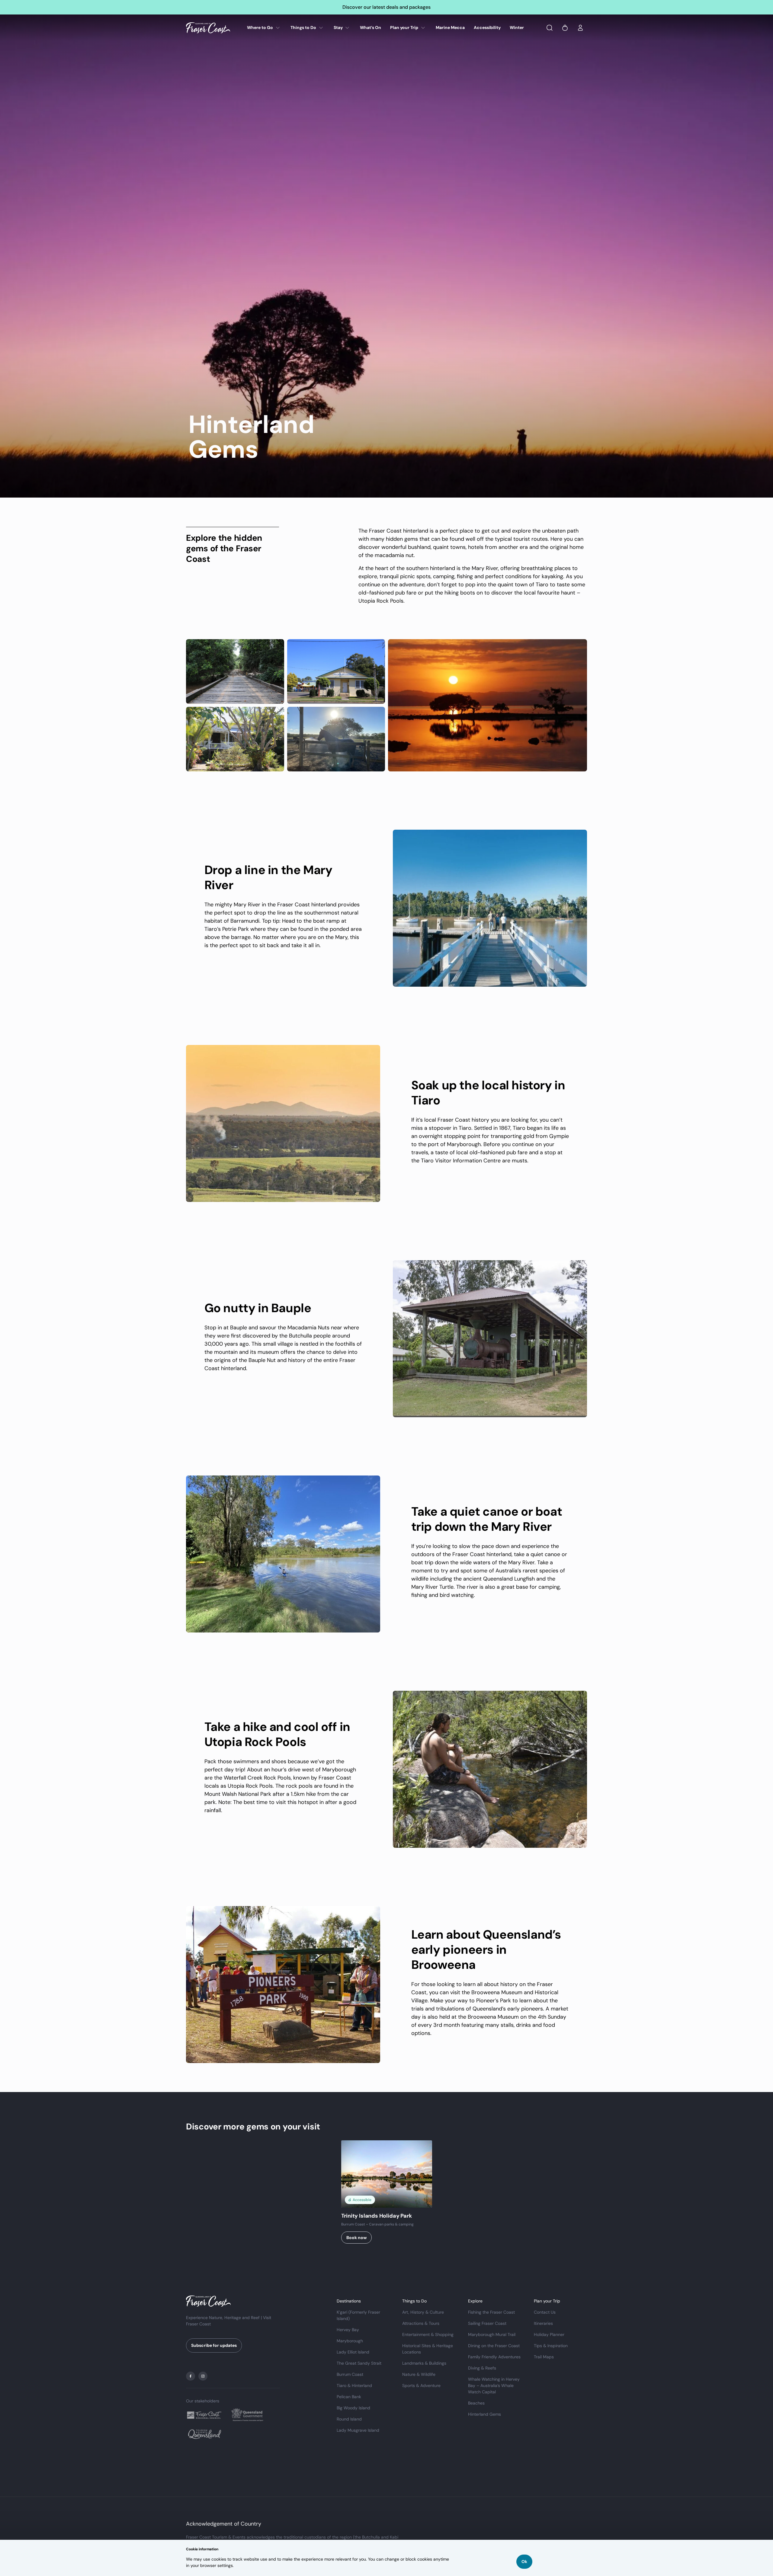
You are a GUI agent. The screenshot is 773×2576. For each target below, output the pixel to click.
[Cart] (565, 28)
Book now (356, 2238)
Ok (524, 2562)
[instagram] (203, 2376)
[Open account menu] (580, 28)
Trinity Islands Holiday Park (377, 2216)
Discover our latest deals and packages (386, 7)
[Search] (550, 28)
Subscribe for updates (214, 2345)
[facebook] (191, 2376)
